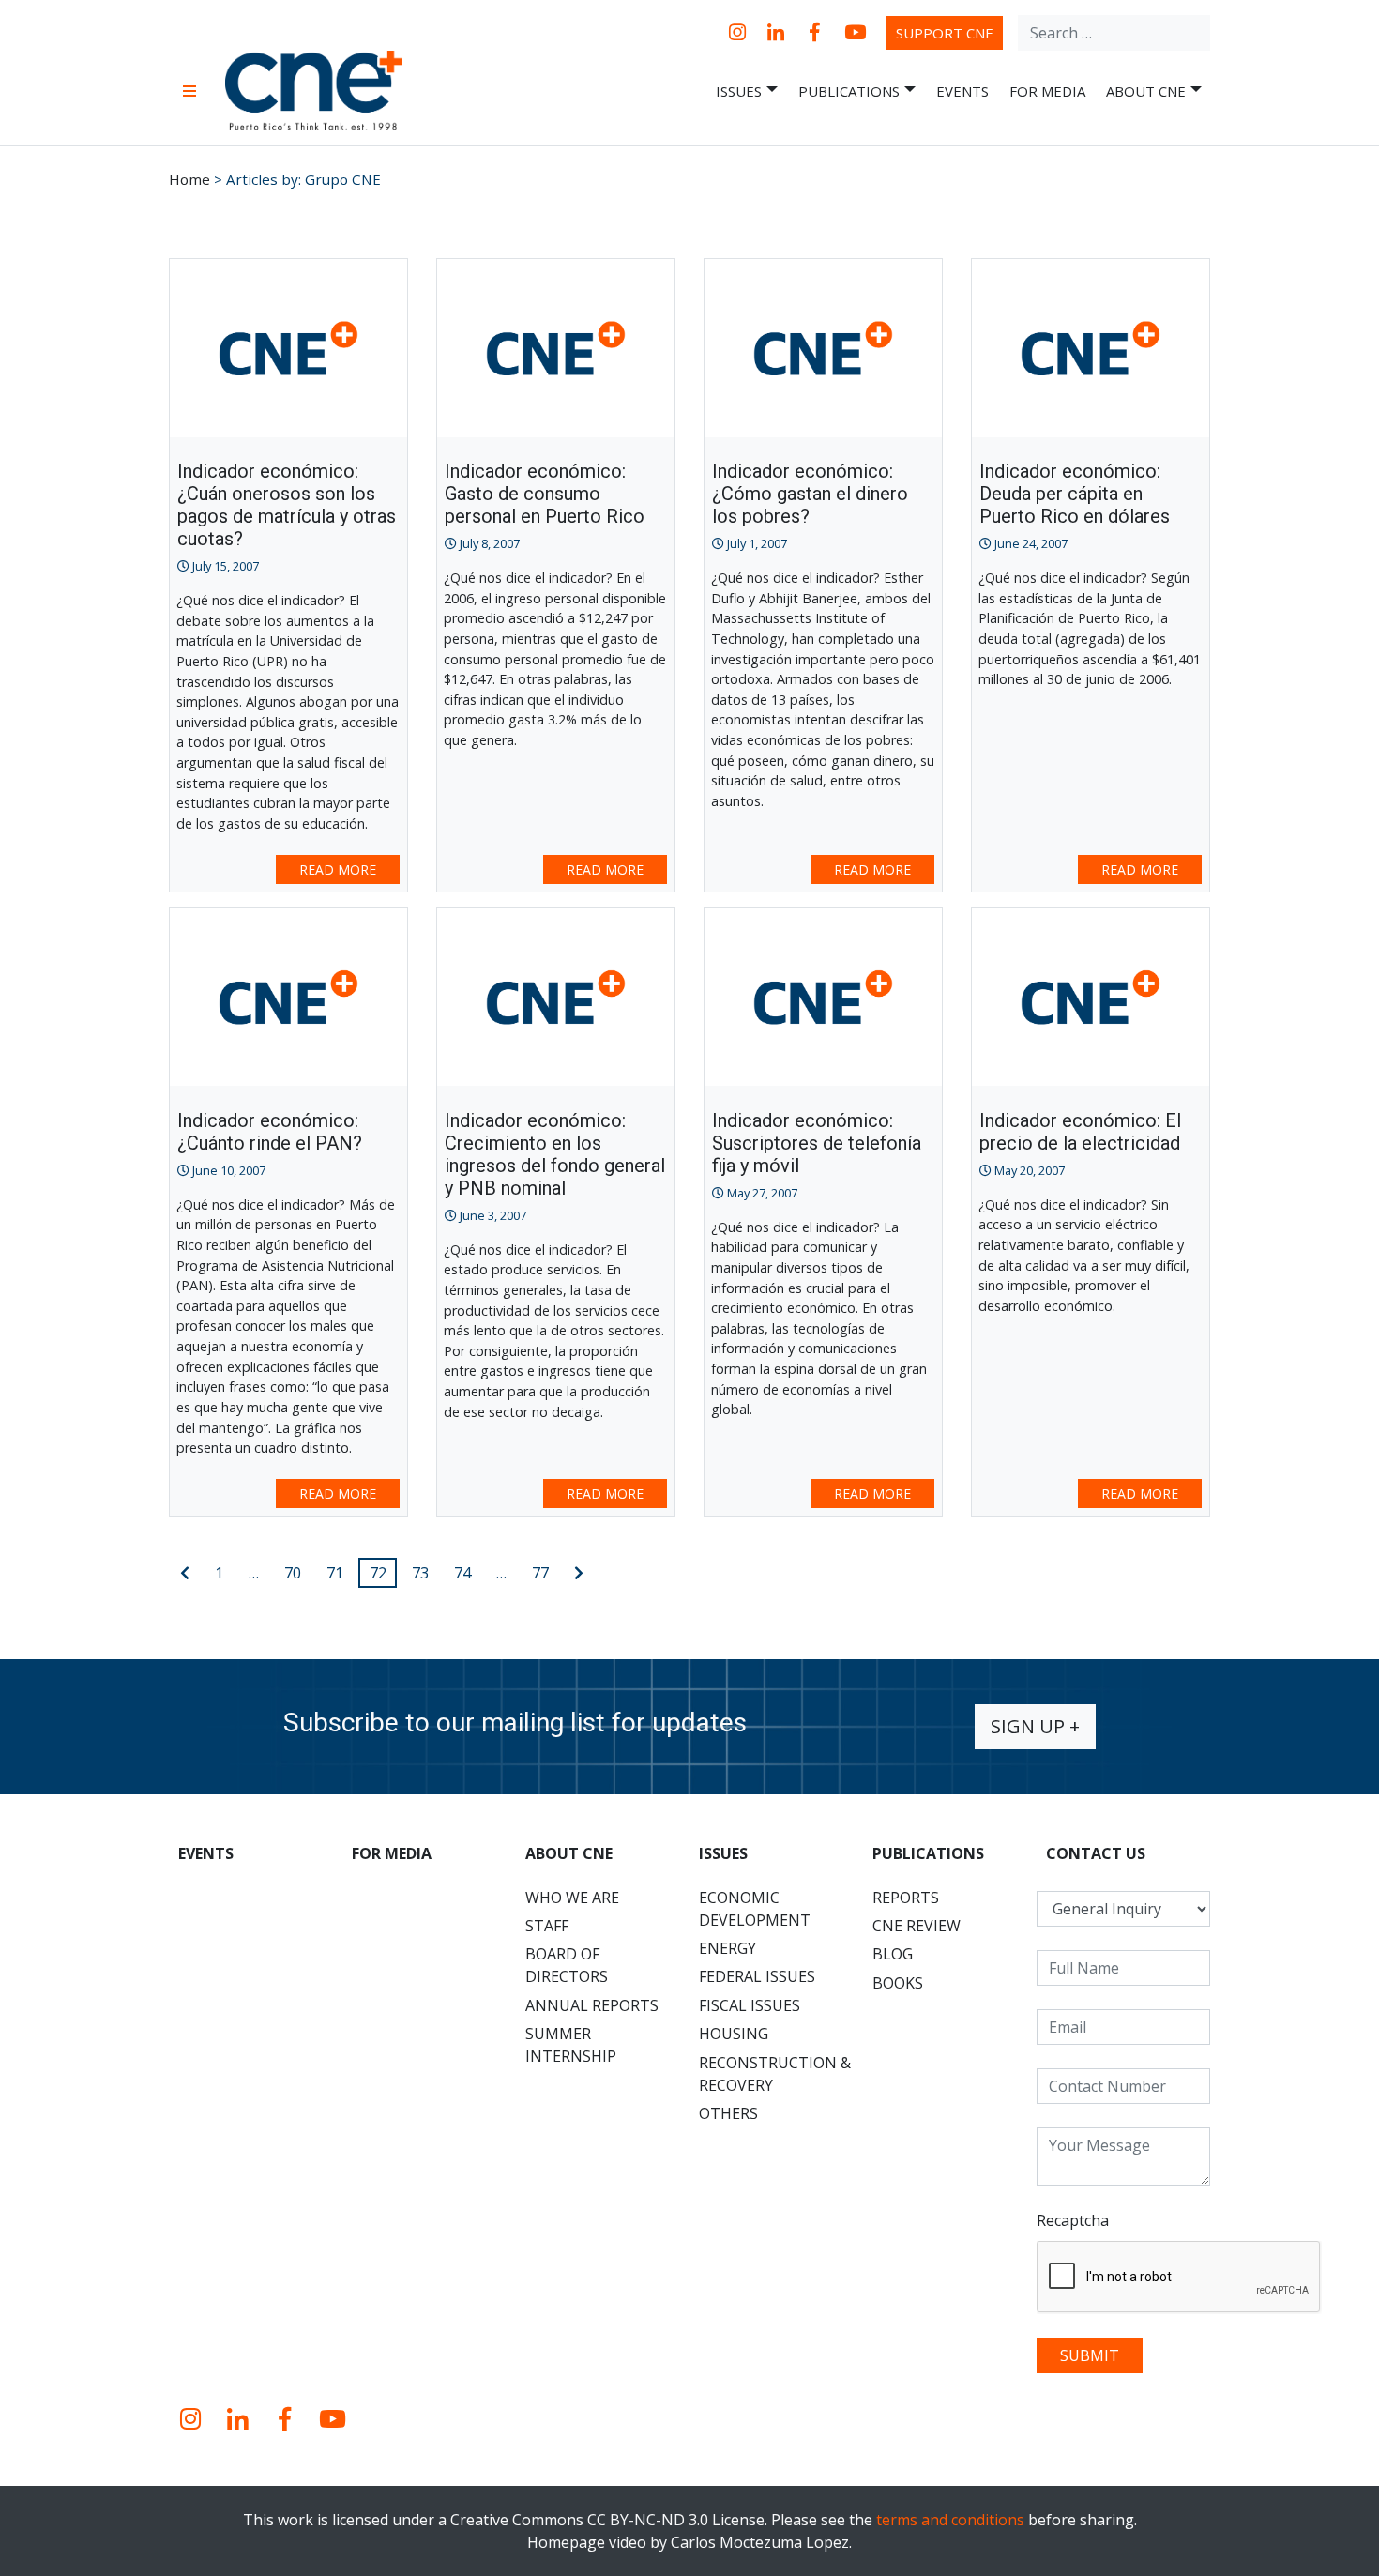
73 (420, 1573)
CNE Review (917, 1926)
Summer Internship (571, 2045)
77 (540, 1573)
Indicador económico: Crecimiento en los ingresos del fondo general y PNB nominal (555, 1154)
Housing (734, 2034)
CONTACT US (1096, 1853)
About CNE (1146, 91)
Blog (893, 1954)
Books (898, 1983)
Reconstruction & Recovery (775, 2074)
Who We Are (572, 1898)
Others (728, 2113)
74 (462, 1573)
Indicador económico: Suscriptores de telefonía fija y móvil (817, 1143)
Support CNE (945, 33)
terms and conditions (950, 2520)
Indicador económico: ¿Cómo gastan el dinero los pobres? (810, 494)
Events (962, 91)
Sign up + (1035, 1726)
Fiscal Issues (750, 2005)
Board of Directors (567, 1965)
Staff (547, 1926)
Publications (849, 91)
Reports (906, 1898)
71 (335, 1573)
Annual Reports (592, 2005)
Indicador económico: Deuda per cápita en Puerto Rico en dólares (1075, 494)
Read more (338, 869)
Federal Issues (757, 1976)
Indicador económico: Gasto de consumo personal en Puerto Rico (545, 494)
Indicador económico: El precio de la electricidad (1080, 1132)
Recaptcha (1073, 2220)
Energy (727, 1948)
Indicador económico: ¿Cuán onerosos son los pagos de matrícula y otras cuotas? (287, 505)
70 (293, 1573)
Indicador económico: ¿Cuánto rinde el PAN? (270, 1132)
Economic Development (755, 1909)
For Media (1047, 91)
